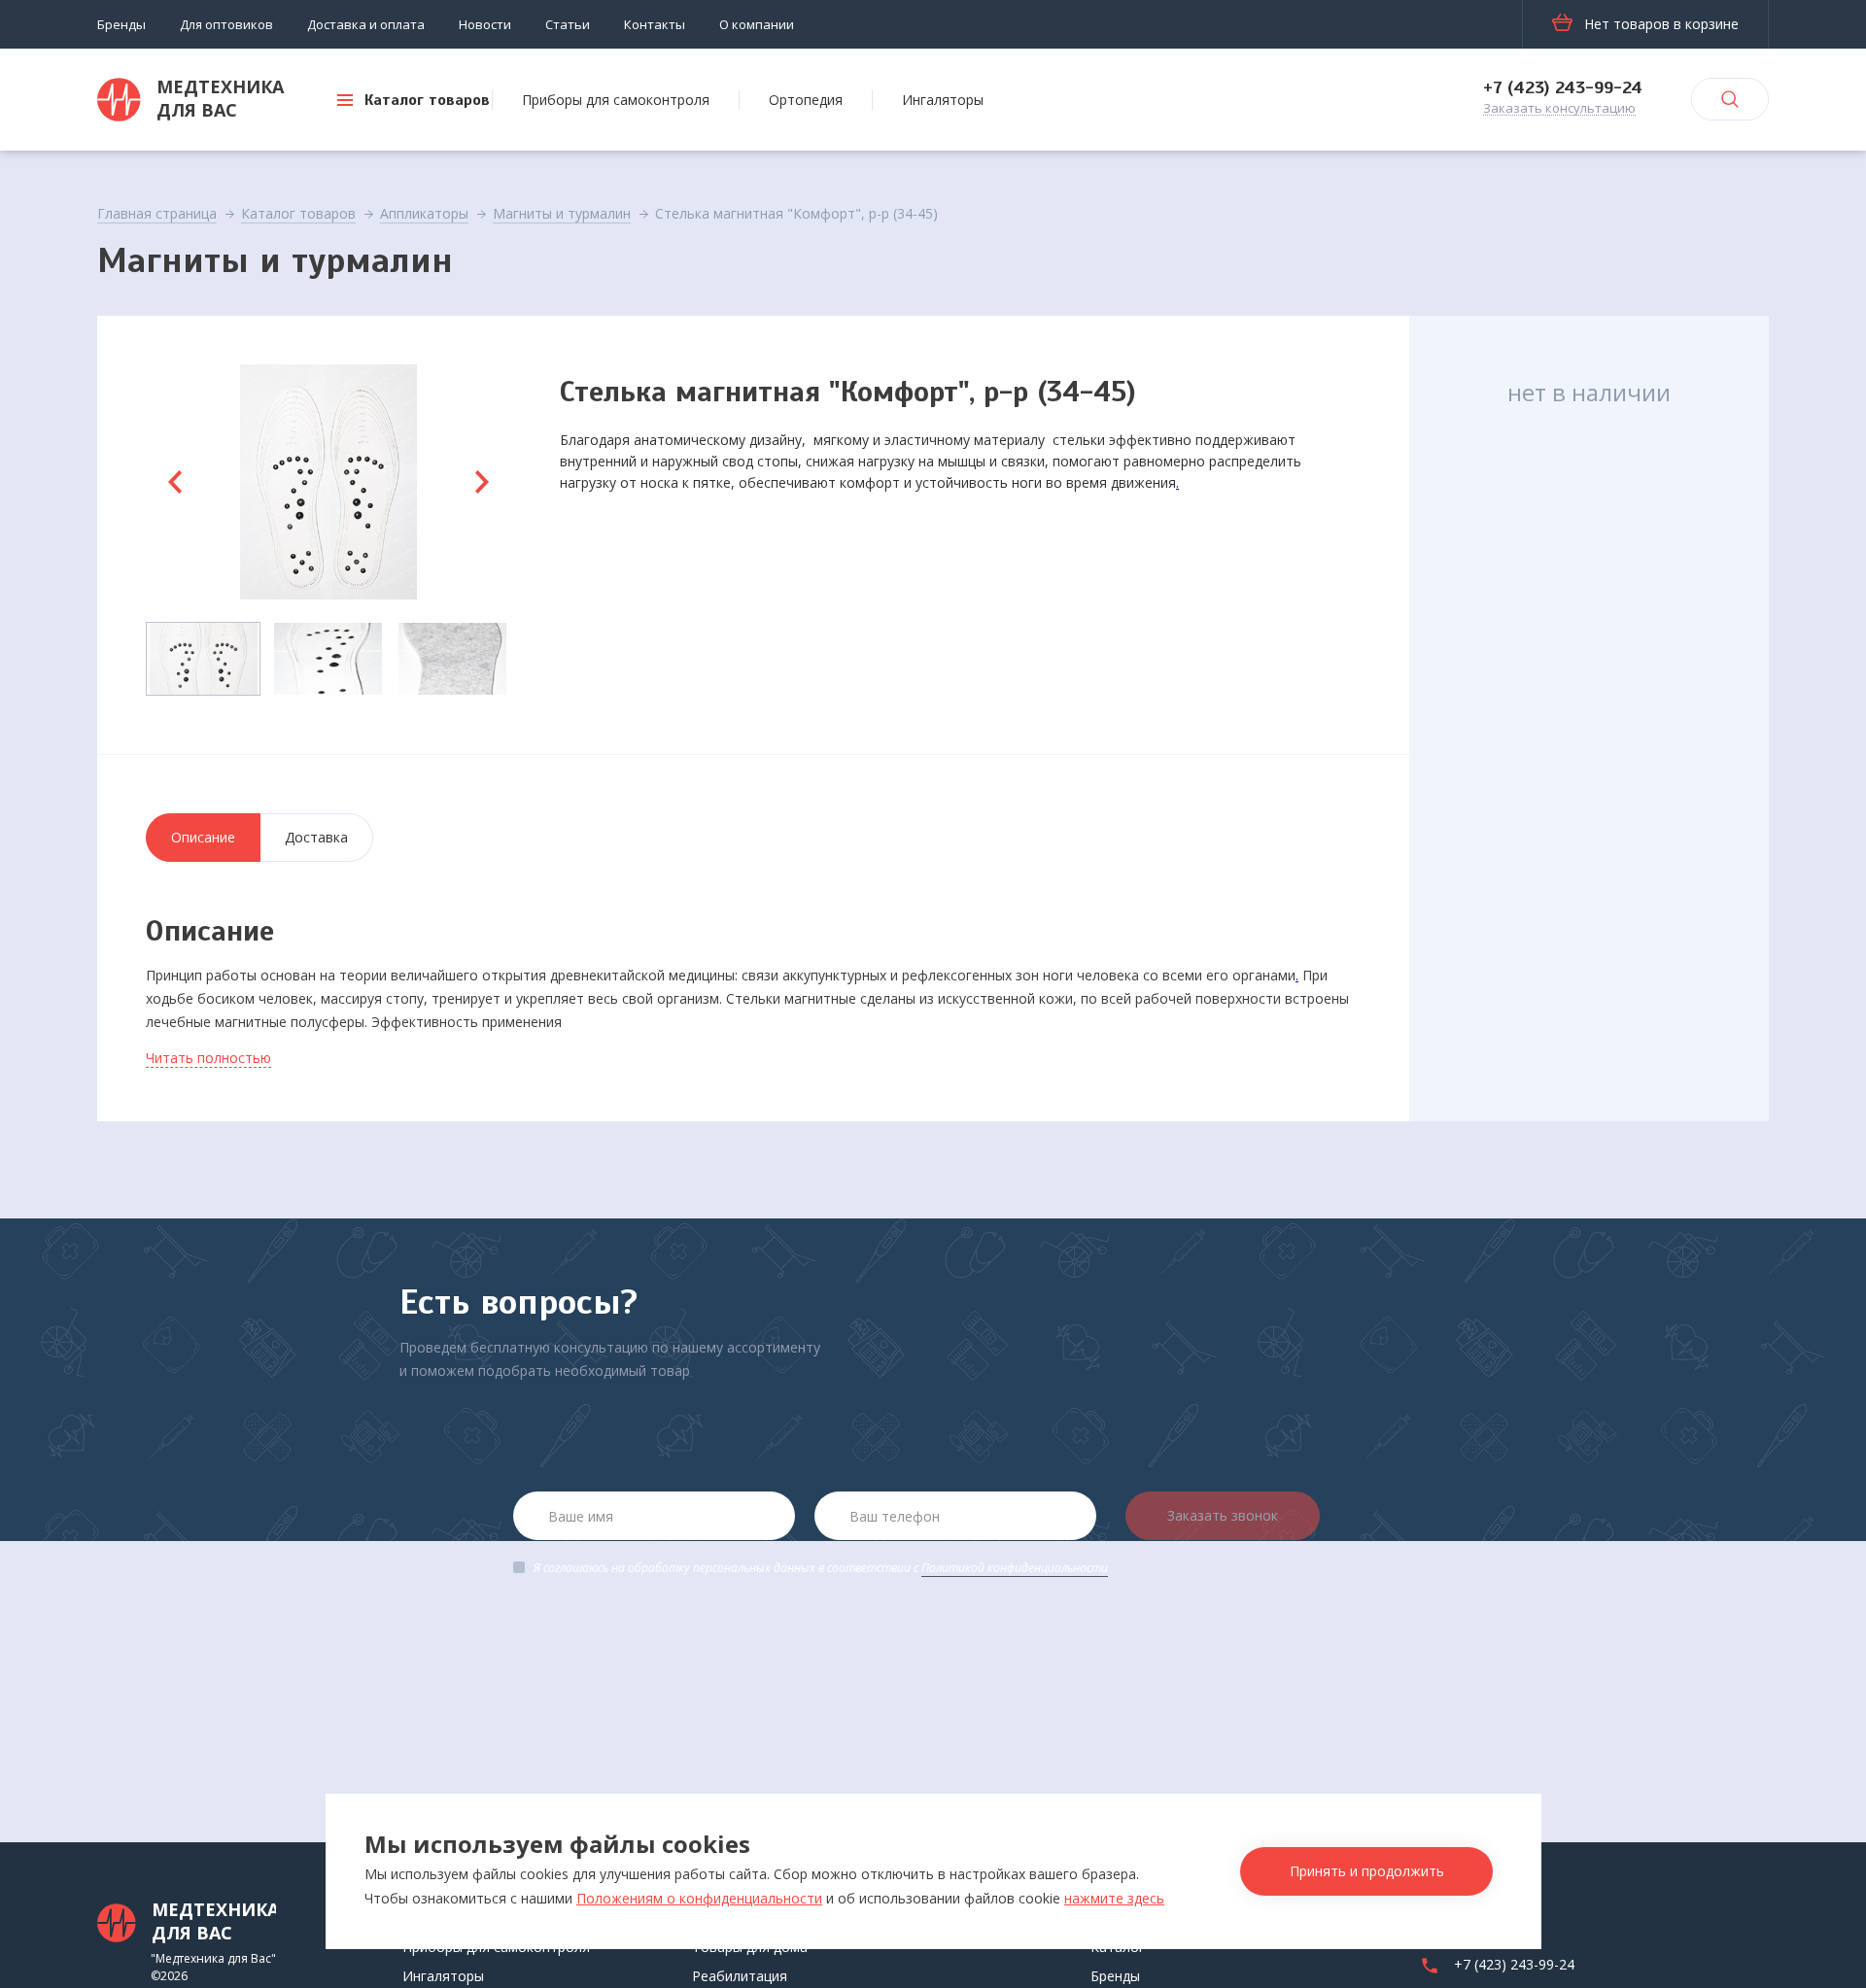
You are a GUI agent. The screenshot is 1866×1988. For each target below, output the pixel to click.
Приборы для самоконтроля (616, 100)
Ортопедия (806, 100)
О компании (757, 24)
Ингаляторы (943, 100)
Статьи (568, 24)
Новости (485, 24)
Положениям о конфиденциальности (699, 1898)
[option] (328, 482)
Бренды (121, 24)
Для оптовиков (226, 24)
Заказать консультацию (1559, 109)
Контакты (655, 24)
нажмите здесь (1114, 1898)
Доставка (316, 837)
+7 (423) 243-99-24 (1563, 87)
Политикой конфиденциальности (1015, 1568)
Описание (203, 837)
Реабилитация (740, 1976)
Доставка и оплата (366, 24)
